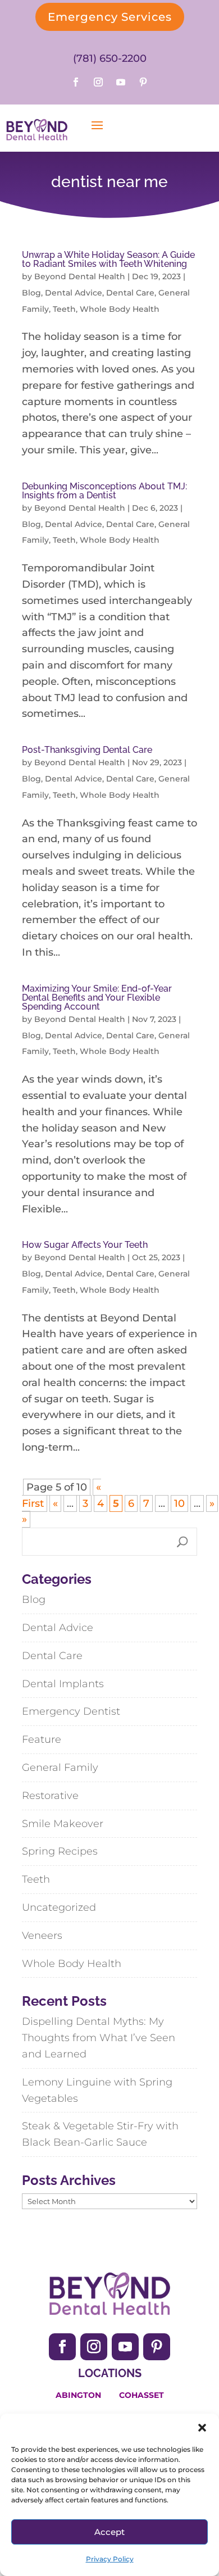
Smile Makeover (63, 1824)
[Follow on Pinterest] (143, 82)
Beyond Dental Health (80, 276)
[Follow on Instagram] (98, 82)
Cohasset (142, 2395)
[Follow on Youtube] (121, 82)
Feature (42, 1739)
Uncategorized (59, 1907)
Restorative (50, 1796)
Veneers (42, 1936)
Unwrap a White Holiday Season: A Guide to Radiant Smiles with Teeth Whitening (108, 259)
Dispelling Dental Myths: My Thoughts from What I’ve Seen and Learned (99, 2038)
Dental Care (130, 293)
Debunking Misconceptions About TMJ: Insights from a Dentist (104, 491)
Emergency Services (110, 17)
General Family (60, 1768)
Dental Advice (74, 293)
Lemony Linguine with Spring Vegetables (97, 2090)
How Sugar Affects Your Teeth (85, 1245)
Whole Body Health (120, 309)
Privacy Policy (110, 2559)
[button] (202, 2428)
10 (179, 1503)
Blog (31, 293)
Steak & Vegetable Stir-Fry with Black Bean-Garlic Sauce (100, 2134)
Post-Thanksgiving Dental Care (87, 750)
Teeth (64, 309)
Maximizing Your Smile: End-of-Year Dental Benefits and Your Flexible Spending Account (97, 998)
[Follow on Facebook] (76, 82)
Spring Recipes (60, 1851)
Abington (78, 2395)
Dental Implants (63, 1684)
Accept (109, 2532)
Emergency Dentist (71, 1711)
